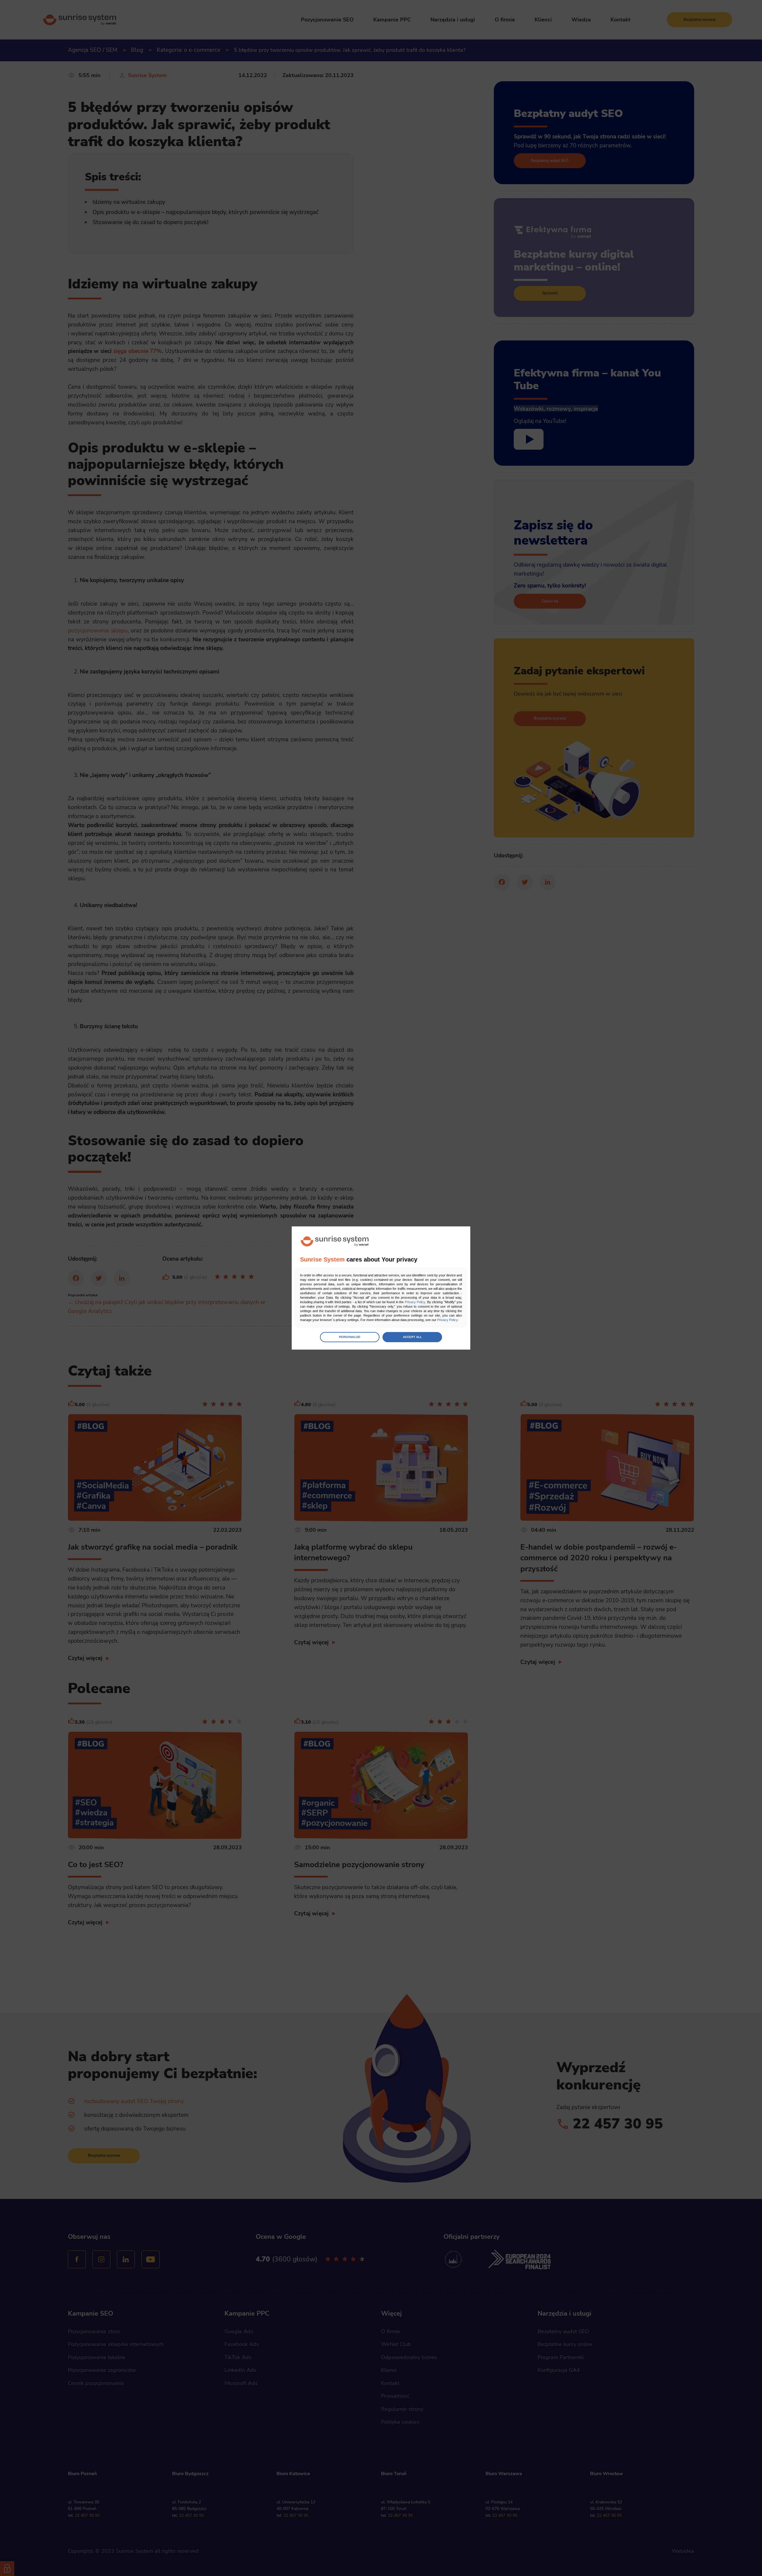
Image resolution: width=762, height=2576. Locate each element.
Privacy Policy (415, 1302)
